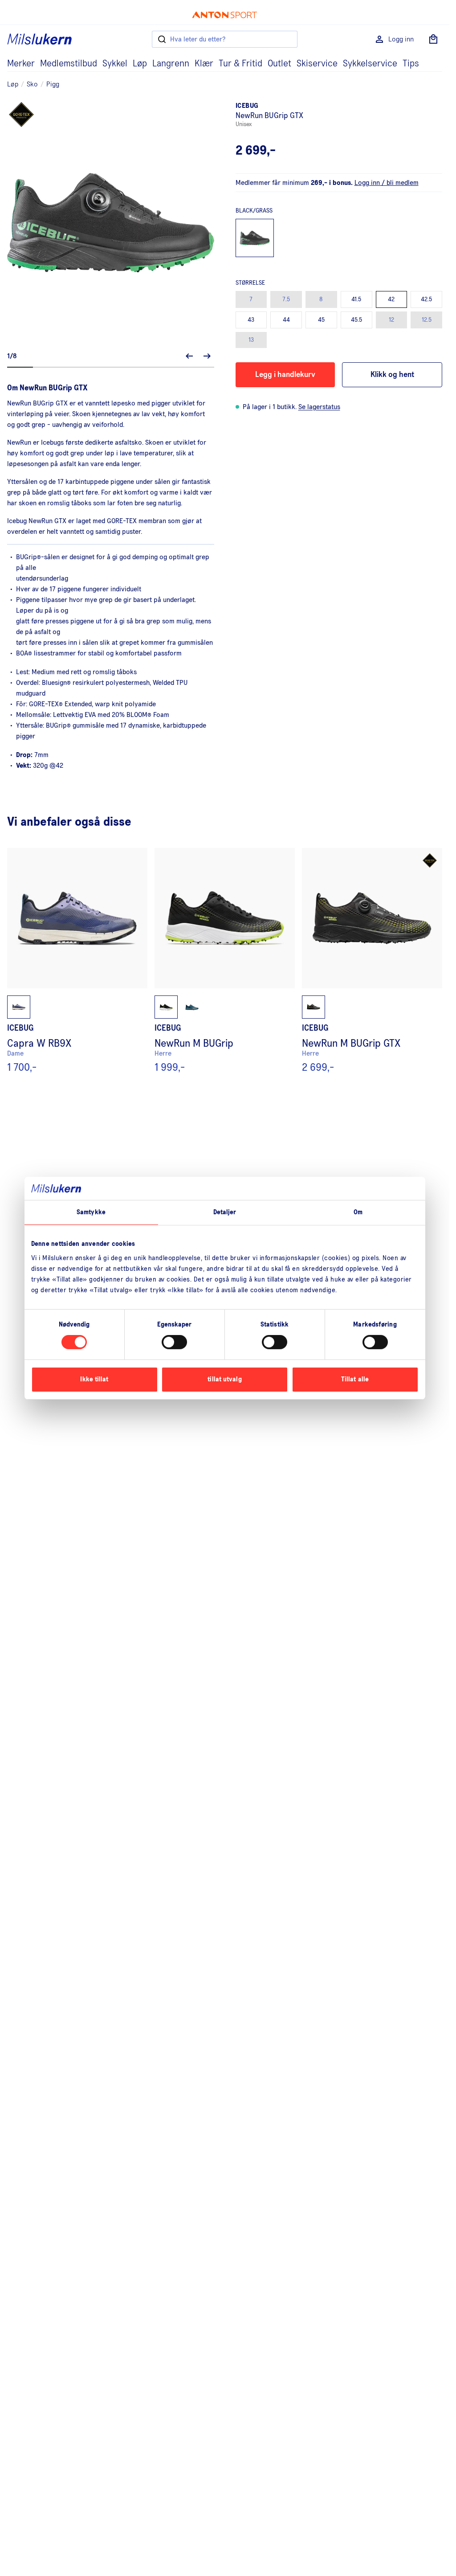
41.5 (356, 299)
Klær (204, 64)
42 (391, 299)
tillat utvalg (224, 1379)
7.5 (286, 299)
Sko (32, 84)
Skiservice (317, 64)
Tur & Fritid (240, 64)
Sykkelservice (370, 64)
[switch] (174, 1342)
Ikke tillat (94, 1379)
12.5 (427, 320)
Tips (411, 64)
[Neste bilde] (207, 356)
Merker (21, 64)
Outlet (279, 64)
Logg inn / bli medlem (387, 183)
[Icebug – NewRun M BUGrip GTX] (372, 961)
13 (251, 340)
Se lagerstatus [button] (319, 407)
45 (321, 320)
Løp (140, 64)
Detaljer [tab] (225, 1212)
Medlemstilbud (69, 64)
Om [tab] (358, 1212)
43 (251, 320)
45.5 (356, 320)
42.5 (426, 299)
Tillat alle (355, 1379)
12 (391, 320)
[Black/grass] (255, 238)
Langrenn (171, 64)
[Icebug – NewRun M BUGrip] (225, 961)
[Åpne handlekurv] (433, 39)
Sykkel (115, 64)
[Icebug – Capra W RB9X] (77, 961)
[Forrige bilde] (189, 356)
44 (286, 320)
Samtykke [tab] (91, 1212)
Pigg (53, 84)
